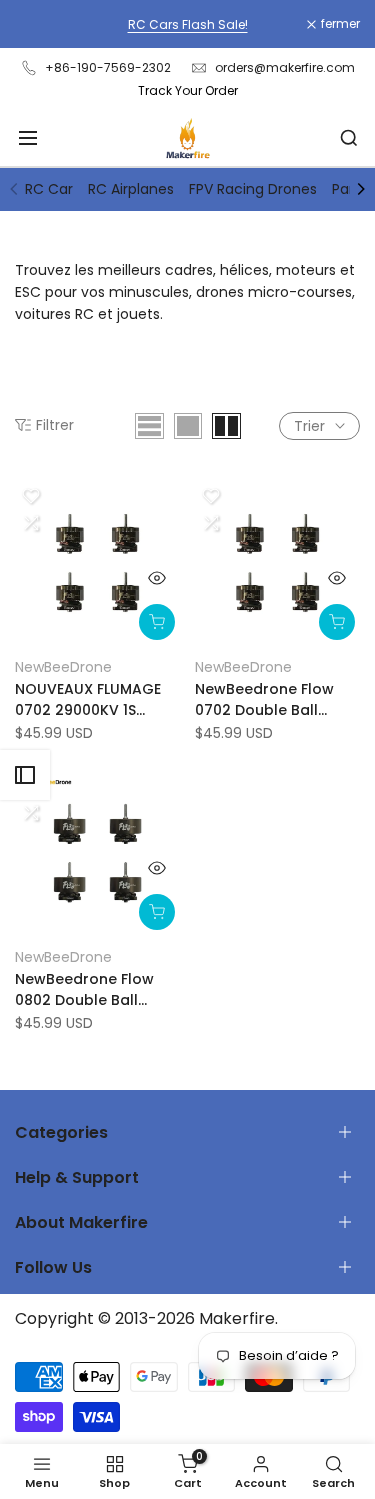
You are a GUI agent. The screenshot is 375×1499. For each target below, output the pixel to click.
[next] (361, 189)
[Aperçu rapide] (157, 578)
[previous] (14, 189)
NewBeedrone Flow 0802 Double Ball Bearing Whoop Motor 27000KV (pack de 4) (95, 990)
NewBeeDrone (63, 667)
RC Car (49, 189)
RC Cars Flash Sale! (188, 24)
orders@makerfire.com (285, 67)
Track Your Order (188, 90)
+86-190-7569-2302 (108, 67)
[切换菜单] (28, 138)
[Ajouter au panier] (157, 622)
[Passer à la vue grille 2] (226, 426)
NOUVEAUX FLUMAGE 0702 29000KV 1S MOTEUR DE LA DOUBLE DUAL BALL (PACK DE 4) (96, 700)
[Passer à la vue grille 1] (188, 426)
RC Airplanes (131, 189)
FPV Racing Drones (253, 189)
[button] (31, 496)
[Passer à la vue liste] (149, 426)
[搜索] (349, 138)
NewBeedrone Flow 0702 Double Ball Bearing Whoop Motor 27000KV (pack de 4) (275, 700)
